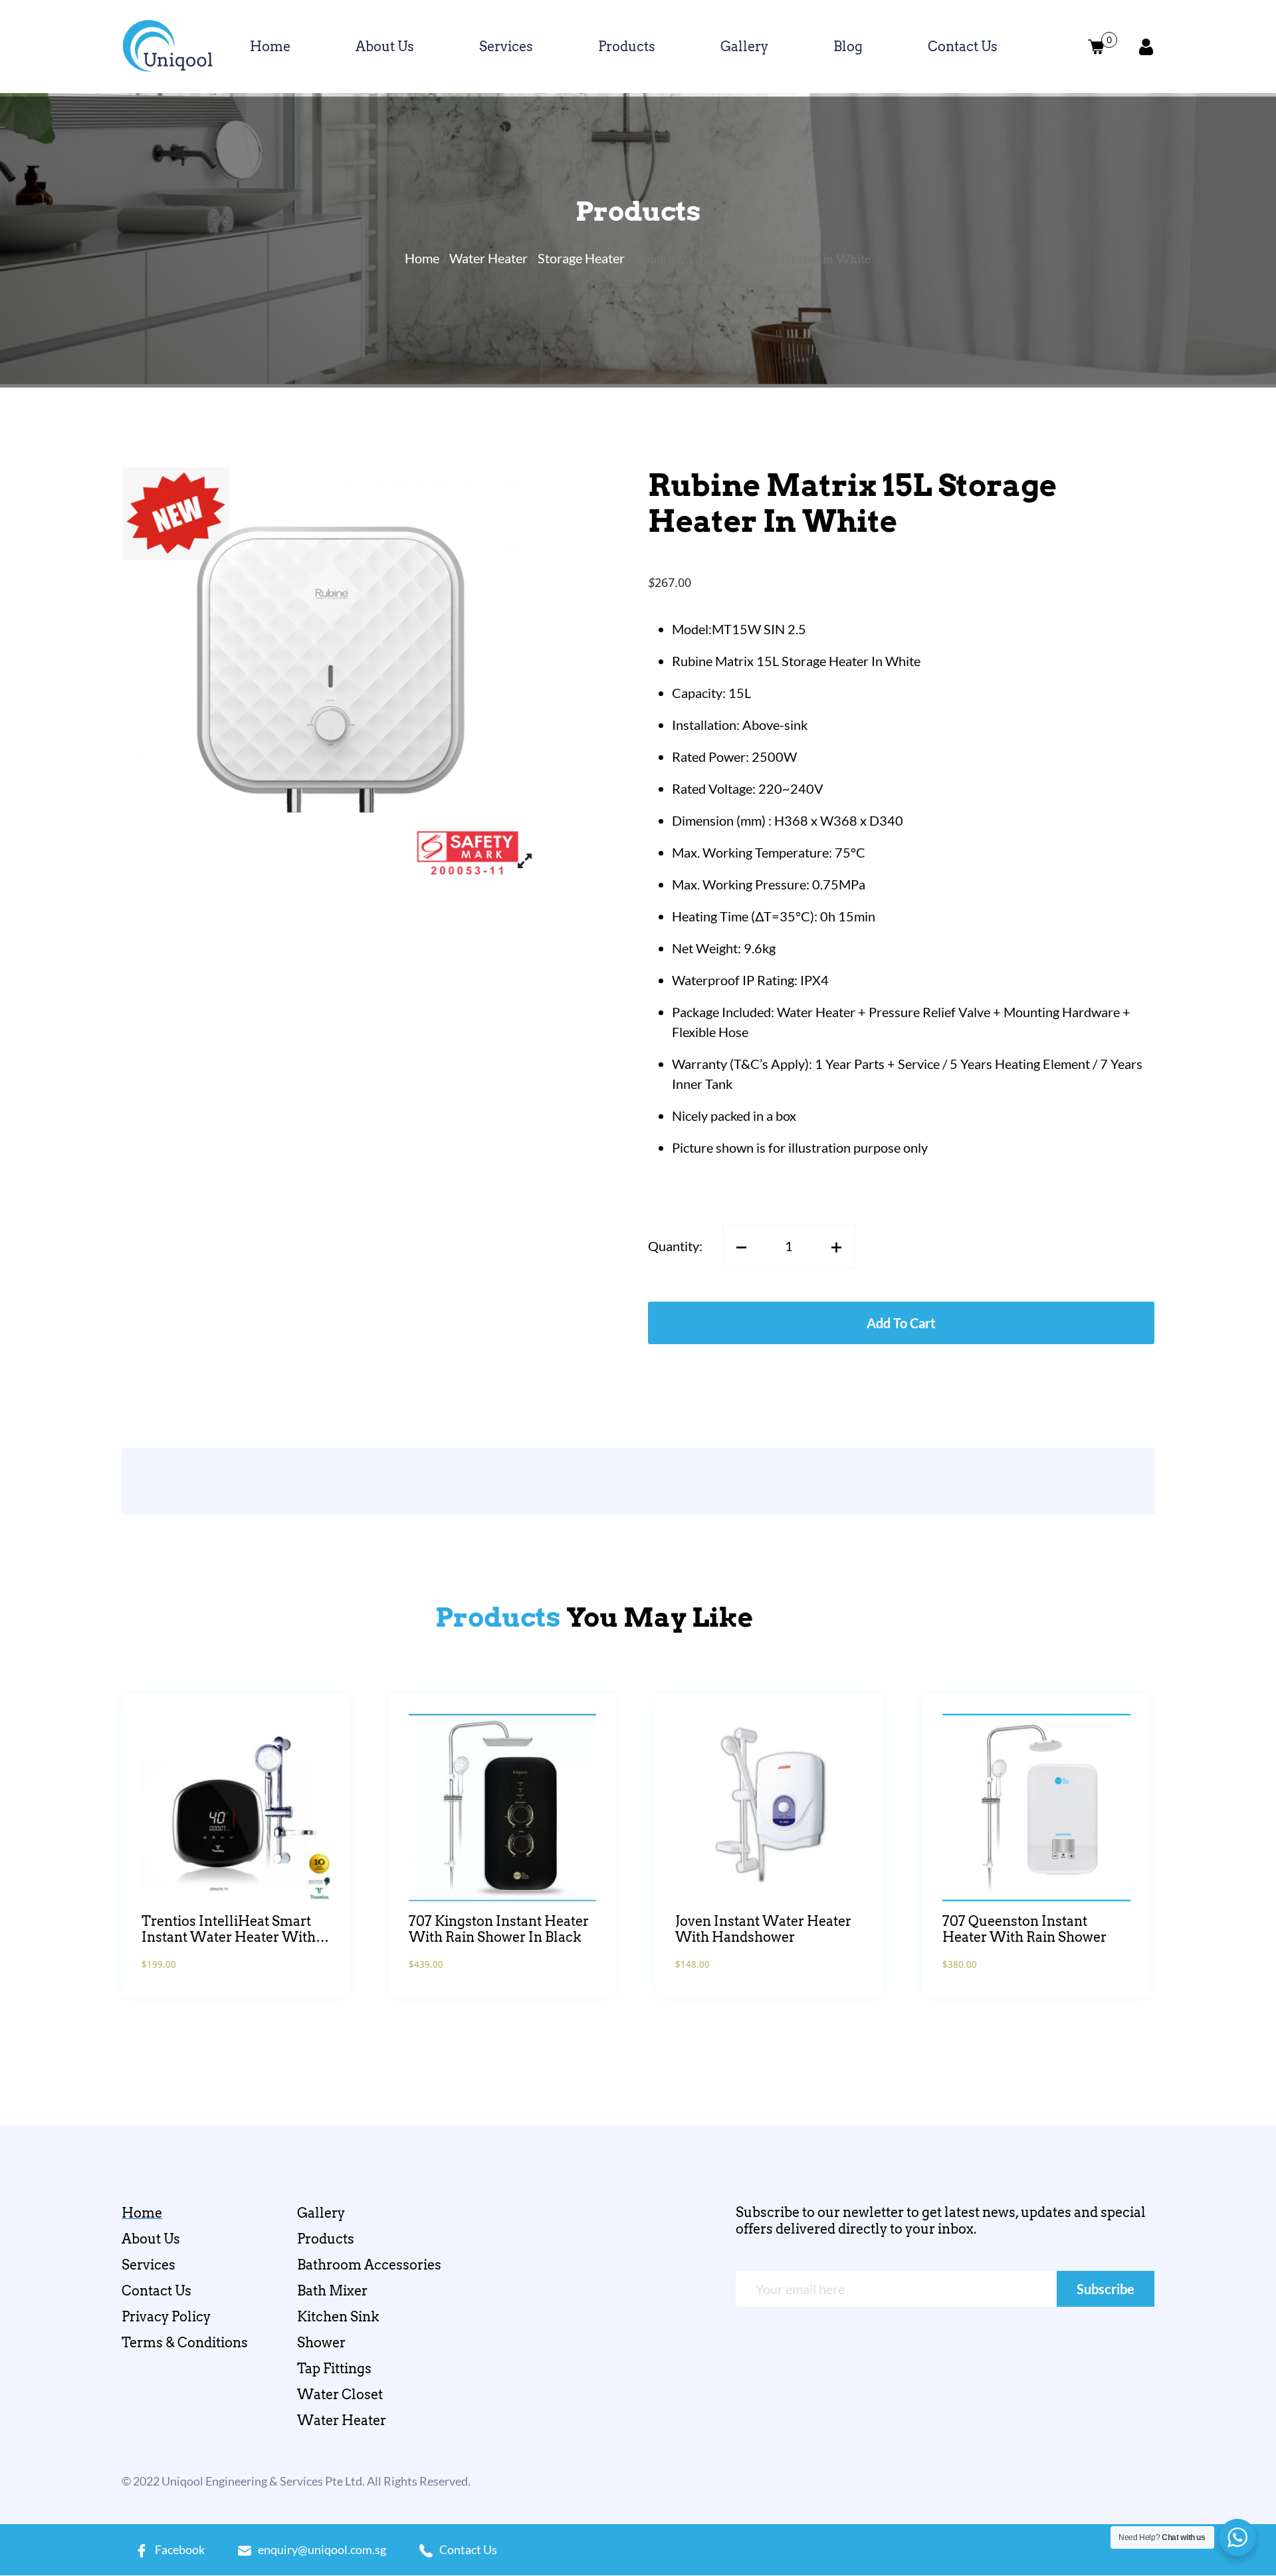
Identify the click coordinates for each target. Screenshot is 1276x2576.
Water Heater (488, 258)
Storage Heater (581, 258)
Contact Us (963, 47)
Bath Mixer (332, 2291)
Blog (848, 47)
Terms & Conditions (185, 2343)
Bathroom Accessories (369, 2265)
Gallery (744, 47)
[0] (1096, 47)
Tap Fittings (334, 2369)
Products (627, 47)
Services (506, 47)
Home (270, 47)
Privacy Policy (166, 2317)
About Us (385, 47)
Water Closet (340, 2395)
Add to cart (901, 1323)
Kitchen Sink (338, 2317)
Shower (321, 2343)
